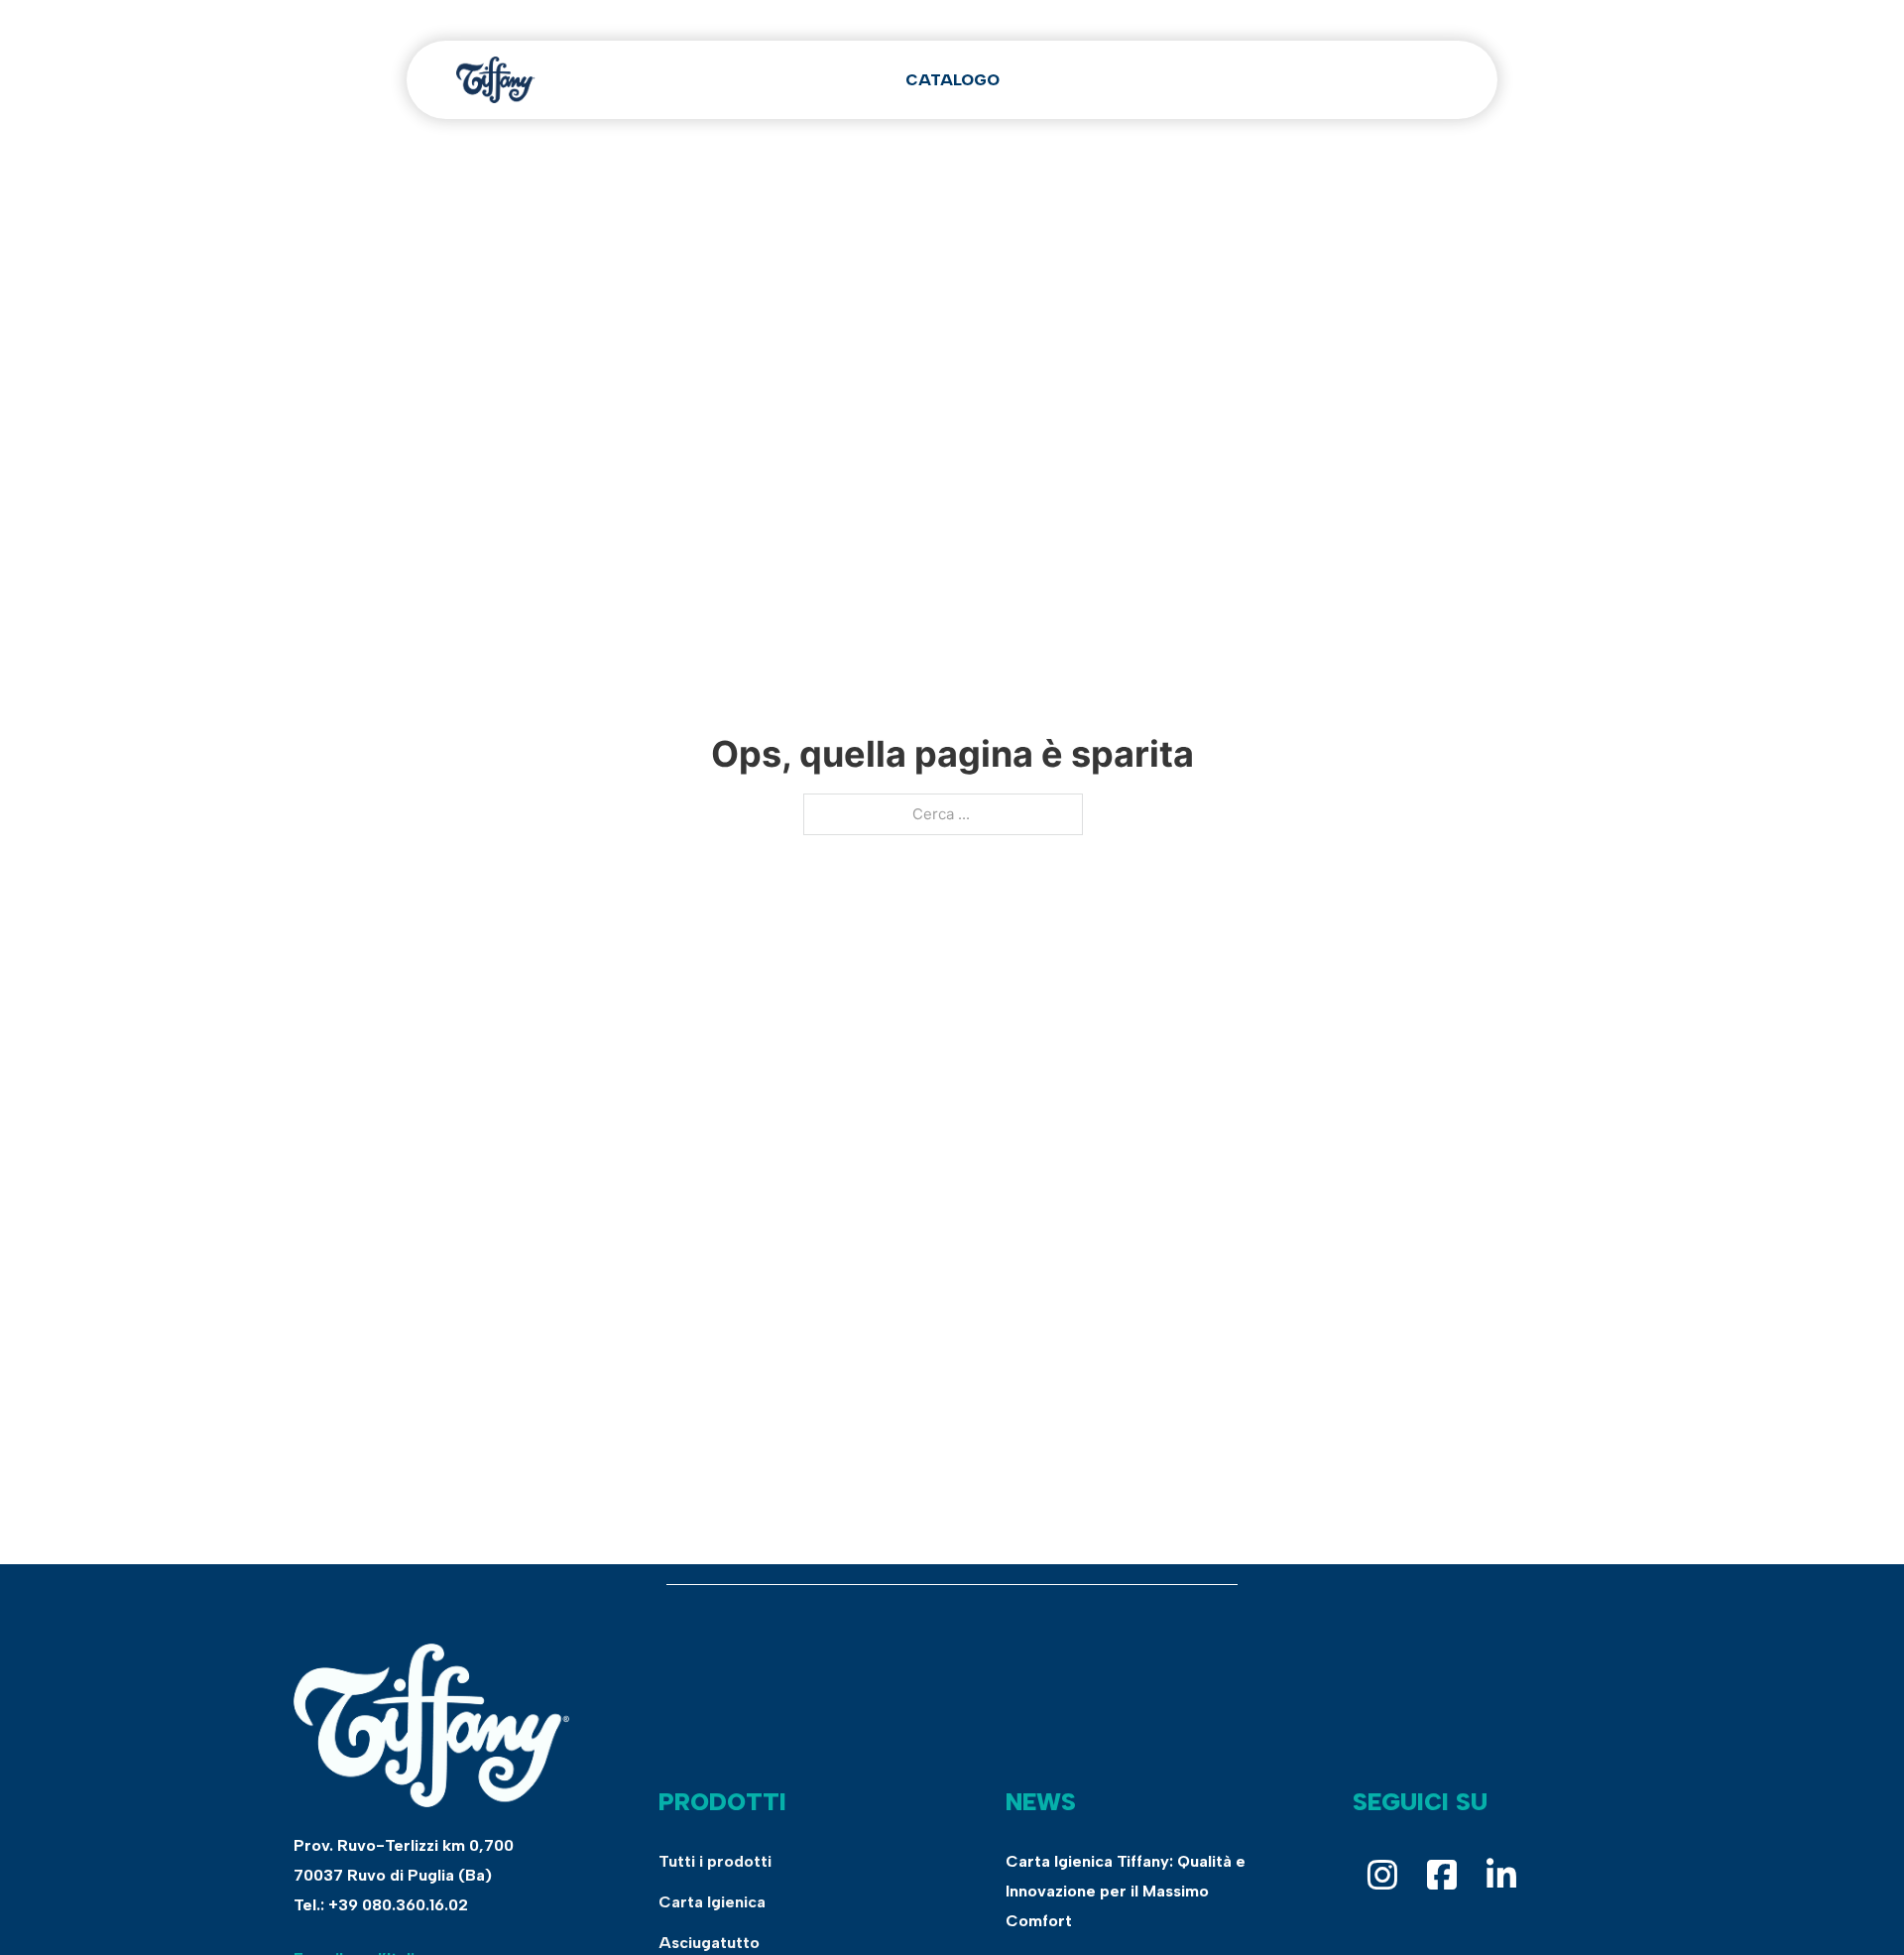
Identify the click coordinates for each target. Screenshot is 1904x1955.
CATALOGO (952, 80)
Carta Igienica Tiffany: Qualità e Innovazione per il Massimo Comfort (1126, 1891)
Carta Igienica (712, 1902)
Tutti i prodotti (715, 1861)
